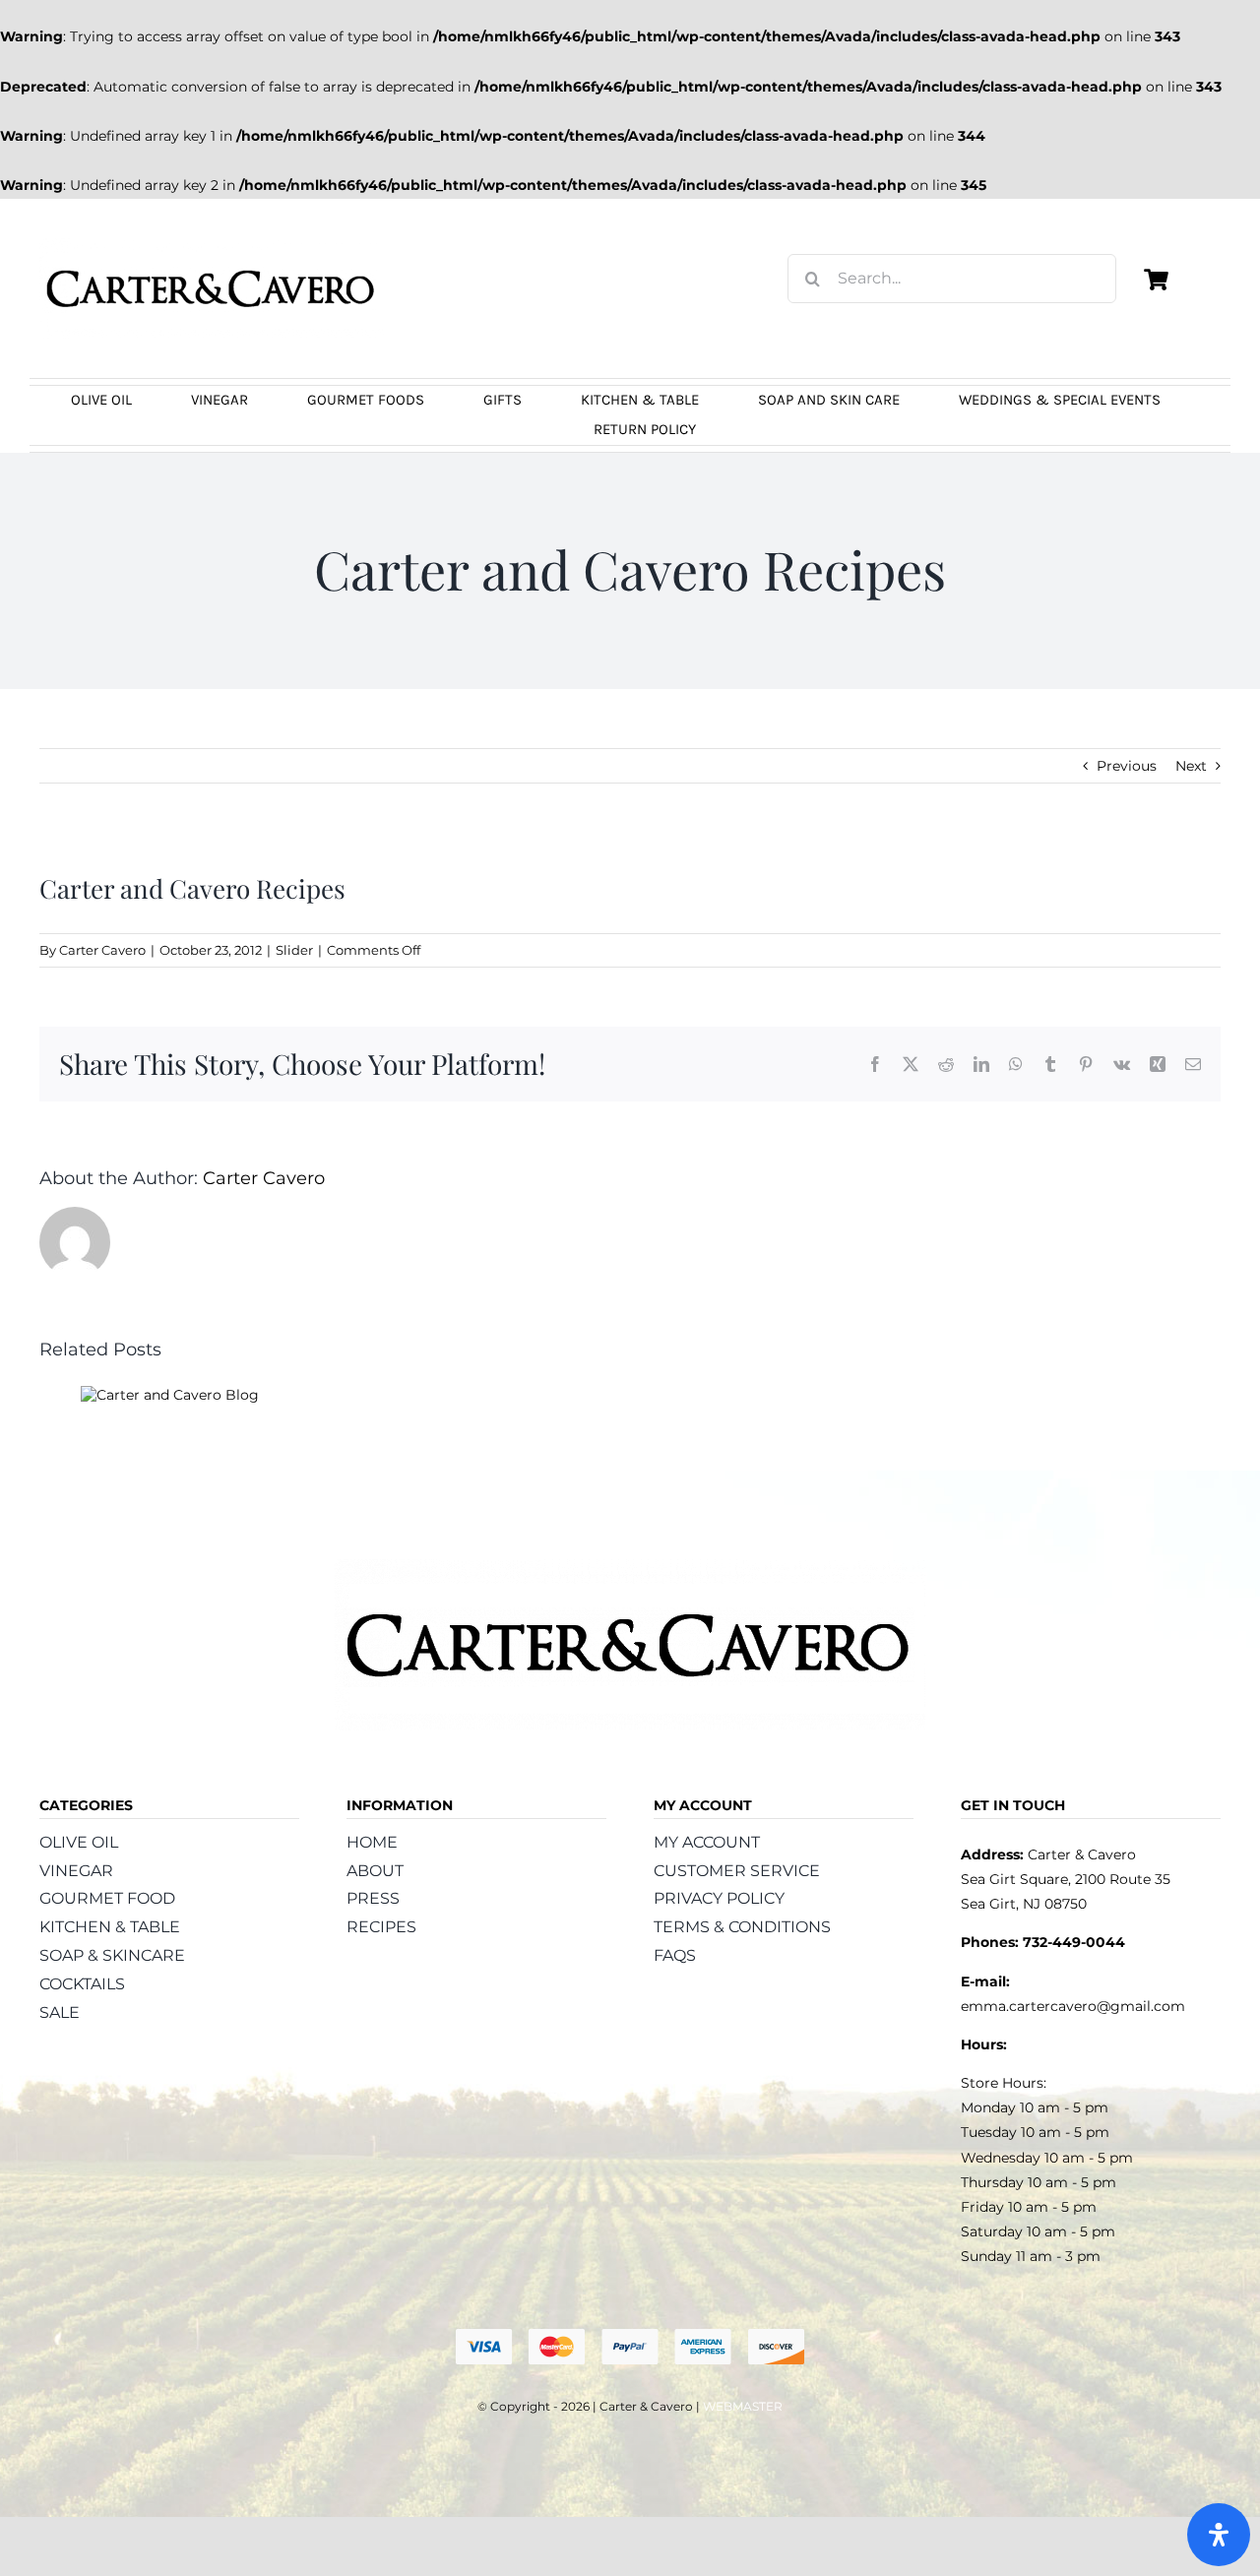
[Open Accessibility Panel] (1219, 2535)
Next (1191, 766)
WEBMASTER (743, 2406)
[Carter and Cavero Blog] (170, 1395)
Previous (1127, 766)
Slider (294, 950)
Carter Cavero (102, 950)
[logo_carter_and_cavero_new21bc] (212, 245)
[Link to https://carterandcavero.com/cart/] (1156, 280)
